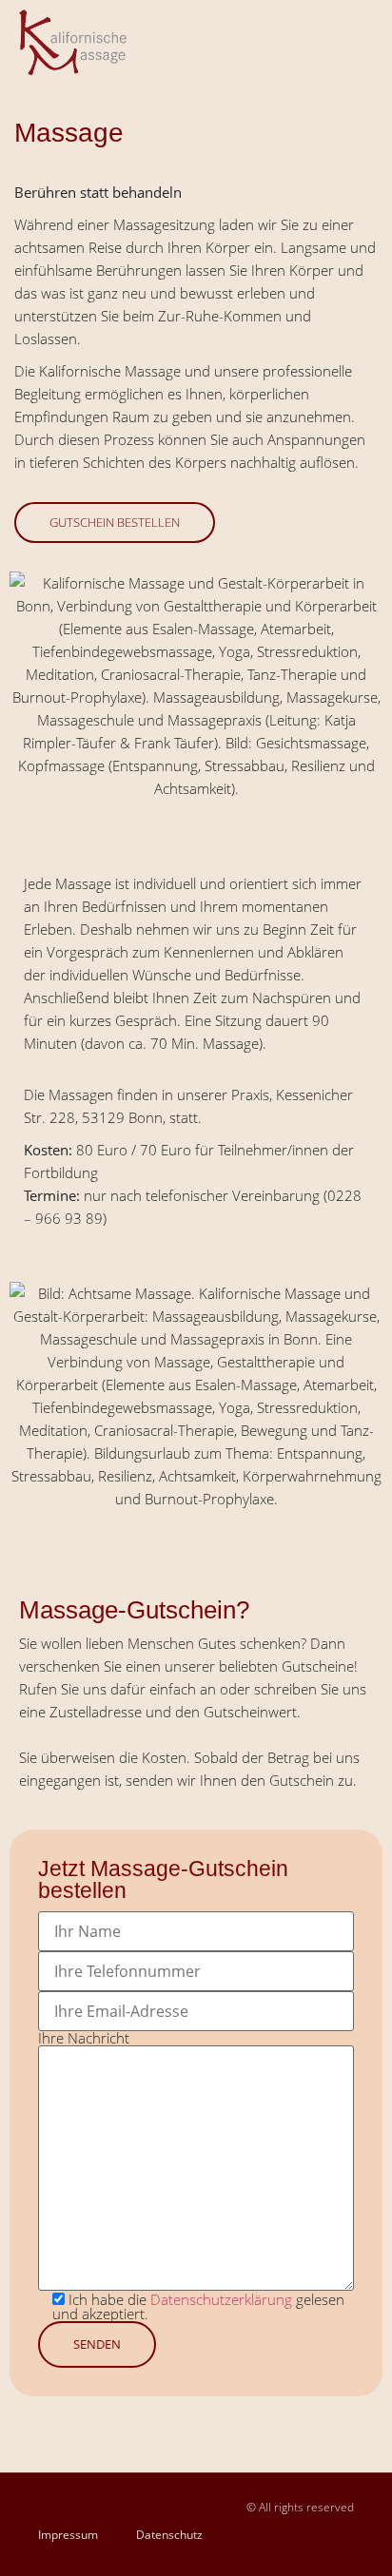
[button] (359, 43)
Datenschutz (169, 2535)
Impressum (68, 2535)
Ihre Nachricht (84, 2039)
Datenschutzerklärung (221, 2299)
